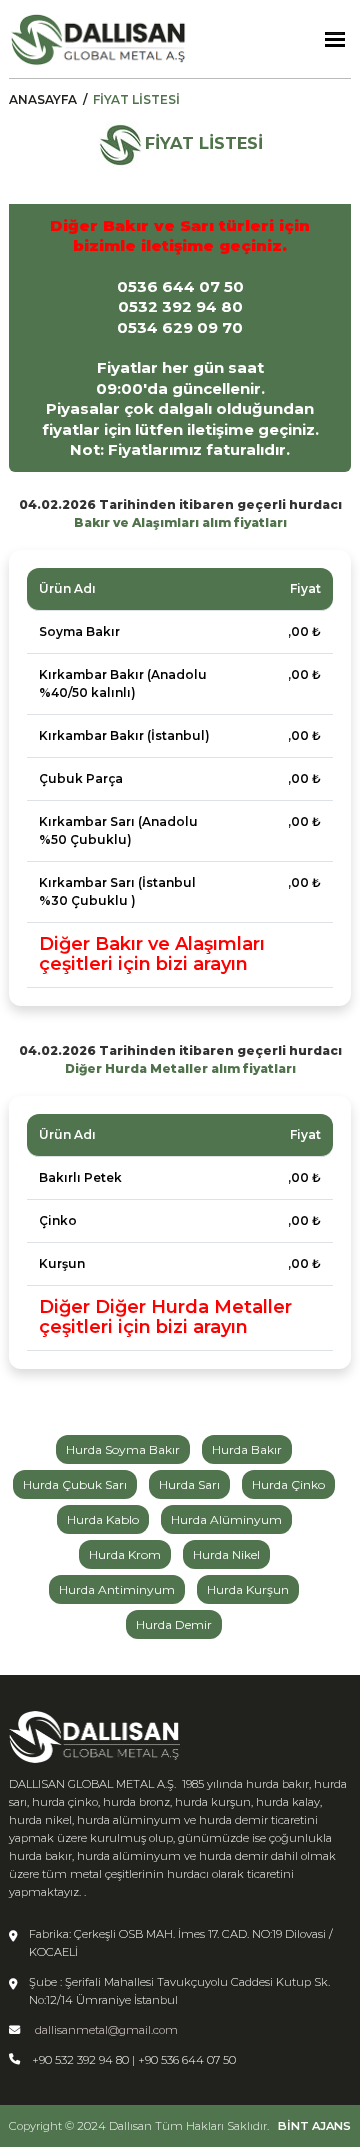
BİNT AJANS (314, 2126)
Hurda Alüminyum (226, 1519)
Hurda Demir (174, 1624)
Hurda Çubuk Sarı (75, 1484)
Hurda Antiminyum (117, 1589)
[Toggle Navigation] (335, 39)
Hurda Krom (125, 1554)
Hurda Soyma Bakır (123, 1449)
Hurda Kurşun (248, 1589)
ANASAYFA (43, 99)
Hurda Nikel (226, 1554)
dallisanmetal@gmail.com (106, 2030)
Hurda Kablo (103, 1519)
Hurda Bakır (247, 1449)
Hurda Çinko (288, 1484)
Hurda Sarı (189, 1484)
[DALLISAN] (98, 39)
